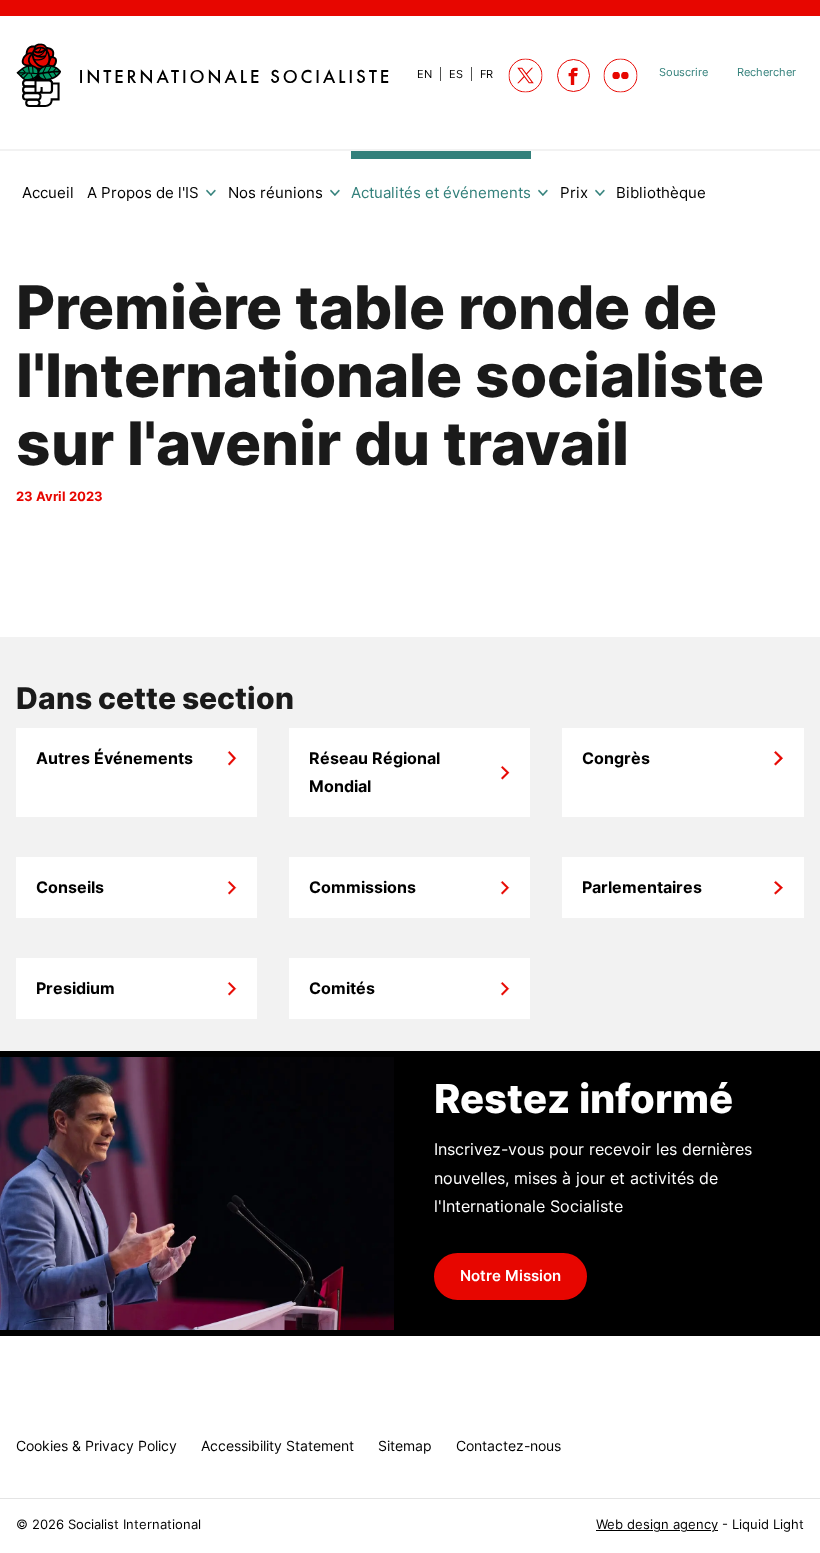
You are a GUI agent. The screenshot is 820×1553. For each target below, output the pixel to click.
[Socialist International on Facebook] (573, 75)
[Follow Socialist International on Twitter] (525, 75)
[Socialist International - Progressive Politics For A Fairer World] (202, 75)
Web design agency (657, 1524)
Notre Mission (510, 1276)
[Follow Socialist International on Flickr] (620, 75)
